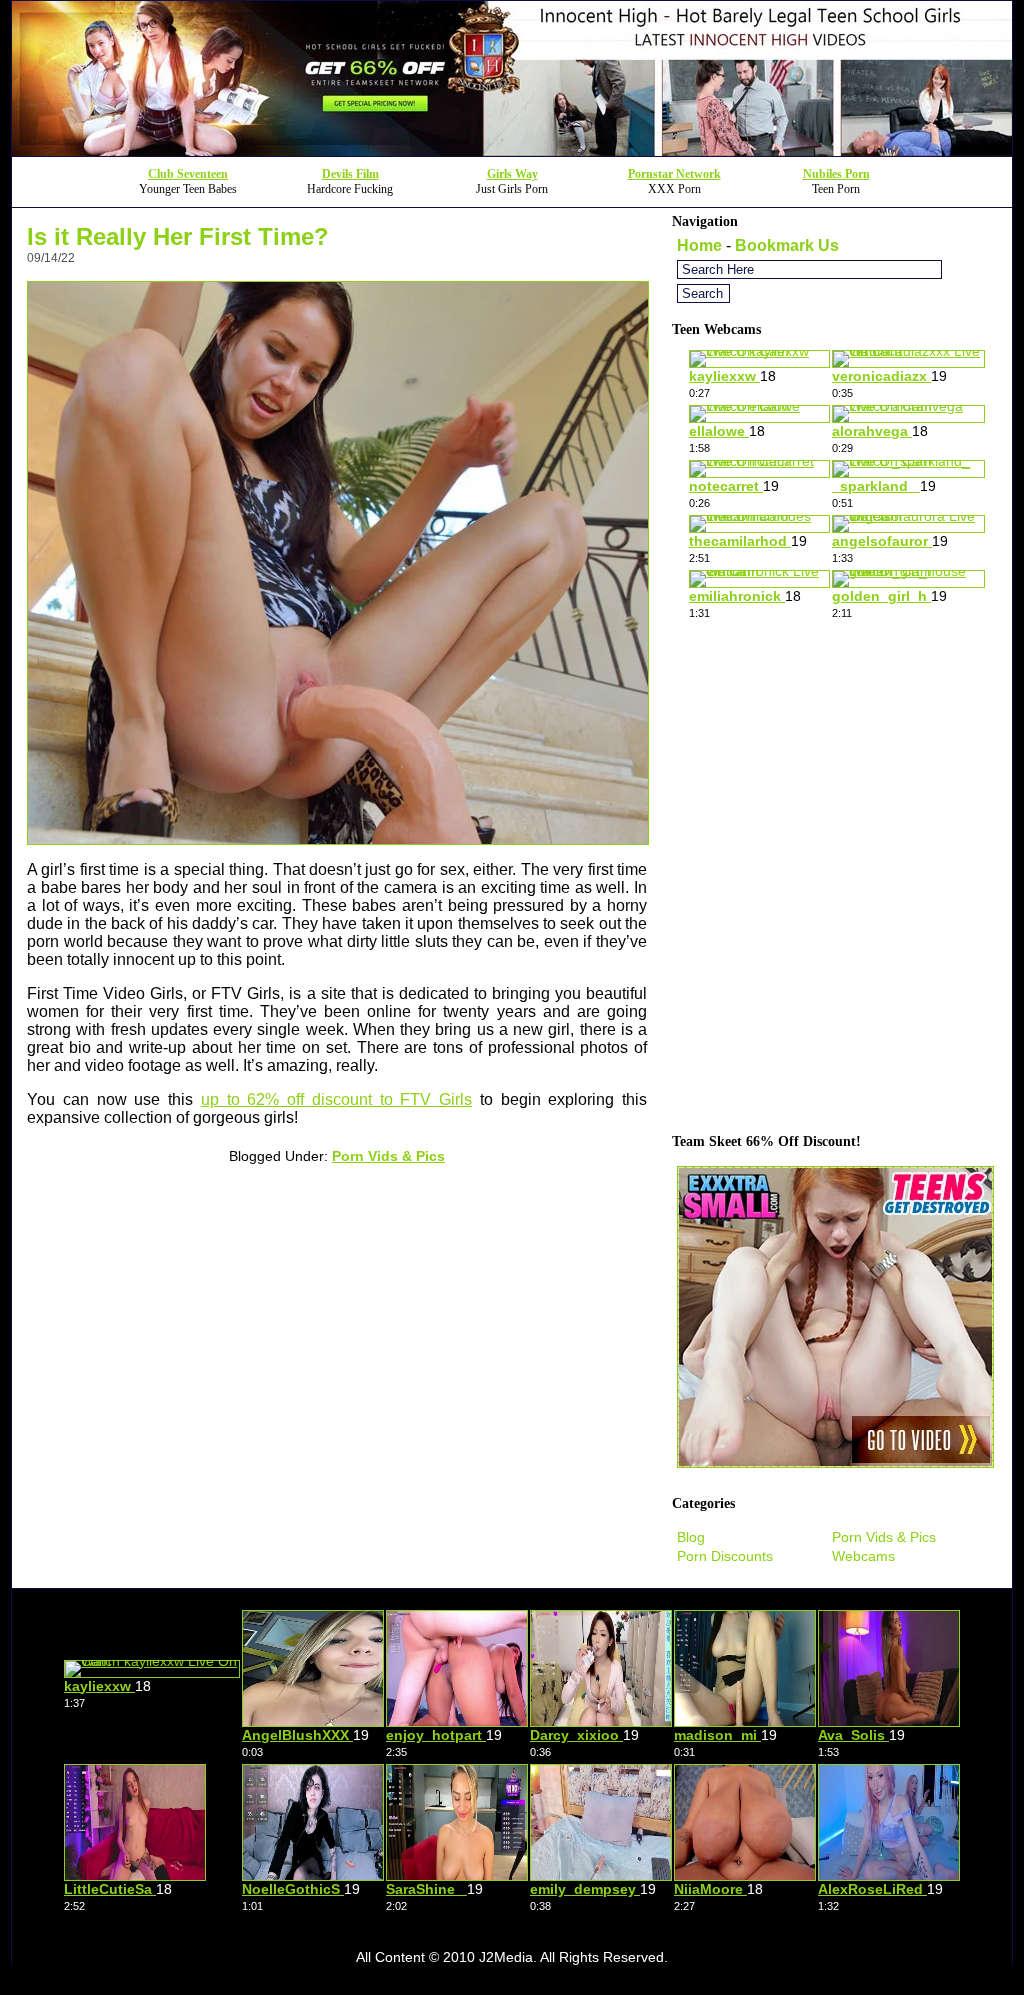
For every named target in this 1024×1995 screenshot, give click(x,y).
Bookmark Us (787, 245)
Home (699, 245)
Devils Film (350, 174)
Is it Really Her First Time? (178, 236)
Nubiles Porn (836, 174)
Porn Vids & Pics (388, 1156)
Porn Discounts (725, 1556)
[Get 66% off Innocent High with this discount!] (512, 150)
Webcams (863, 1556)
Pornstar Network (674, 174)
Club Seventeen (188, 174)
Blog (691, 1537)
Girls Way (512, 174)
